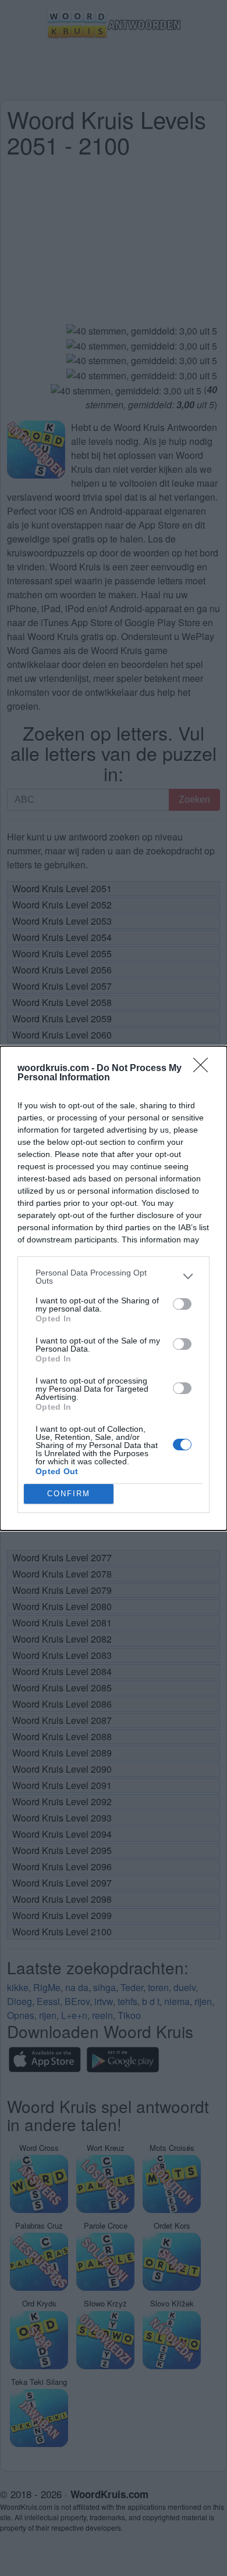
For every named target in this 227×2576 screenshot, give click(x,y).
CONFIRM (69, 1494)
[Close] (204, 1069)
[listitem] (114, 1277)
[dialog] (114, 1288)
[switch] (182, 1304)
